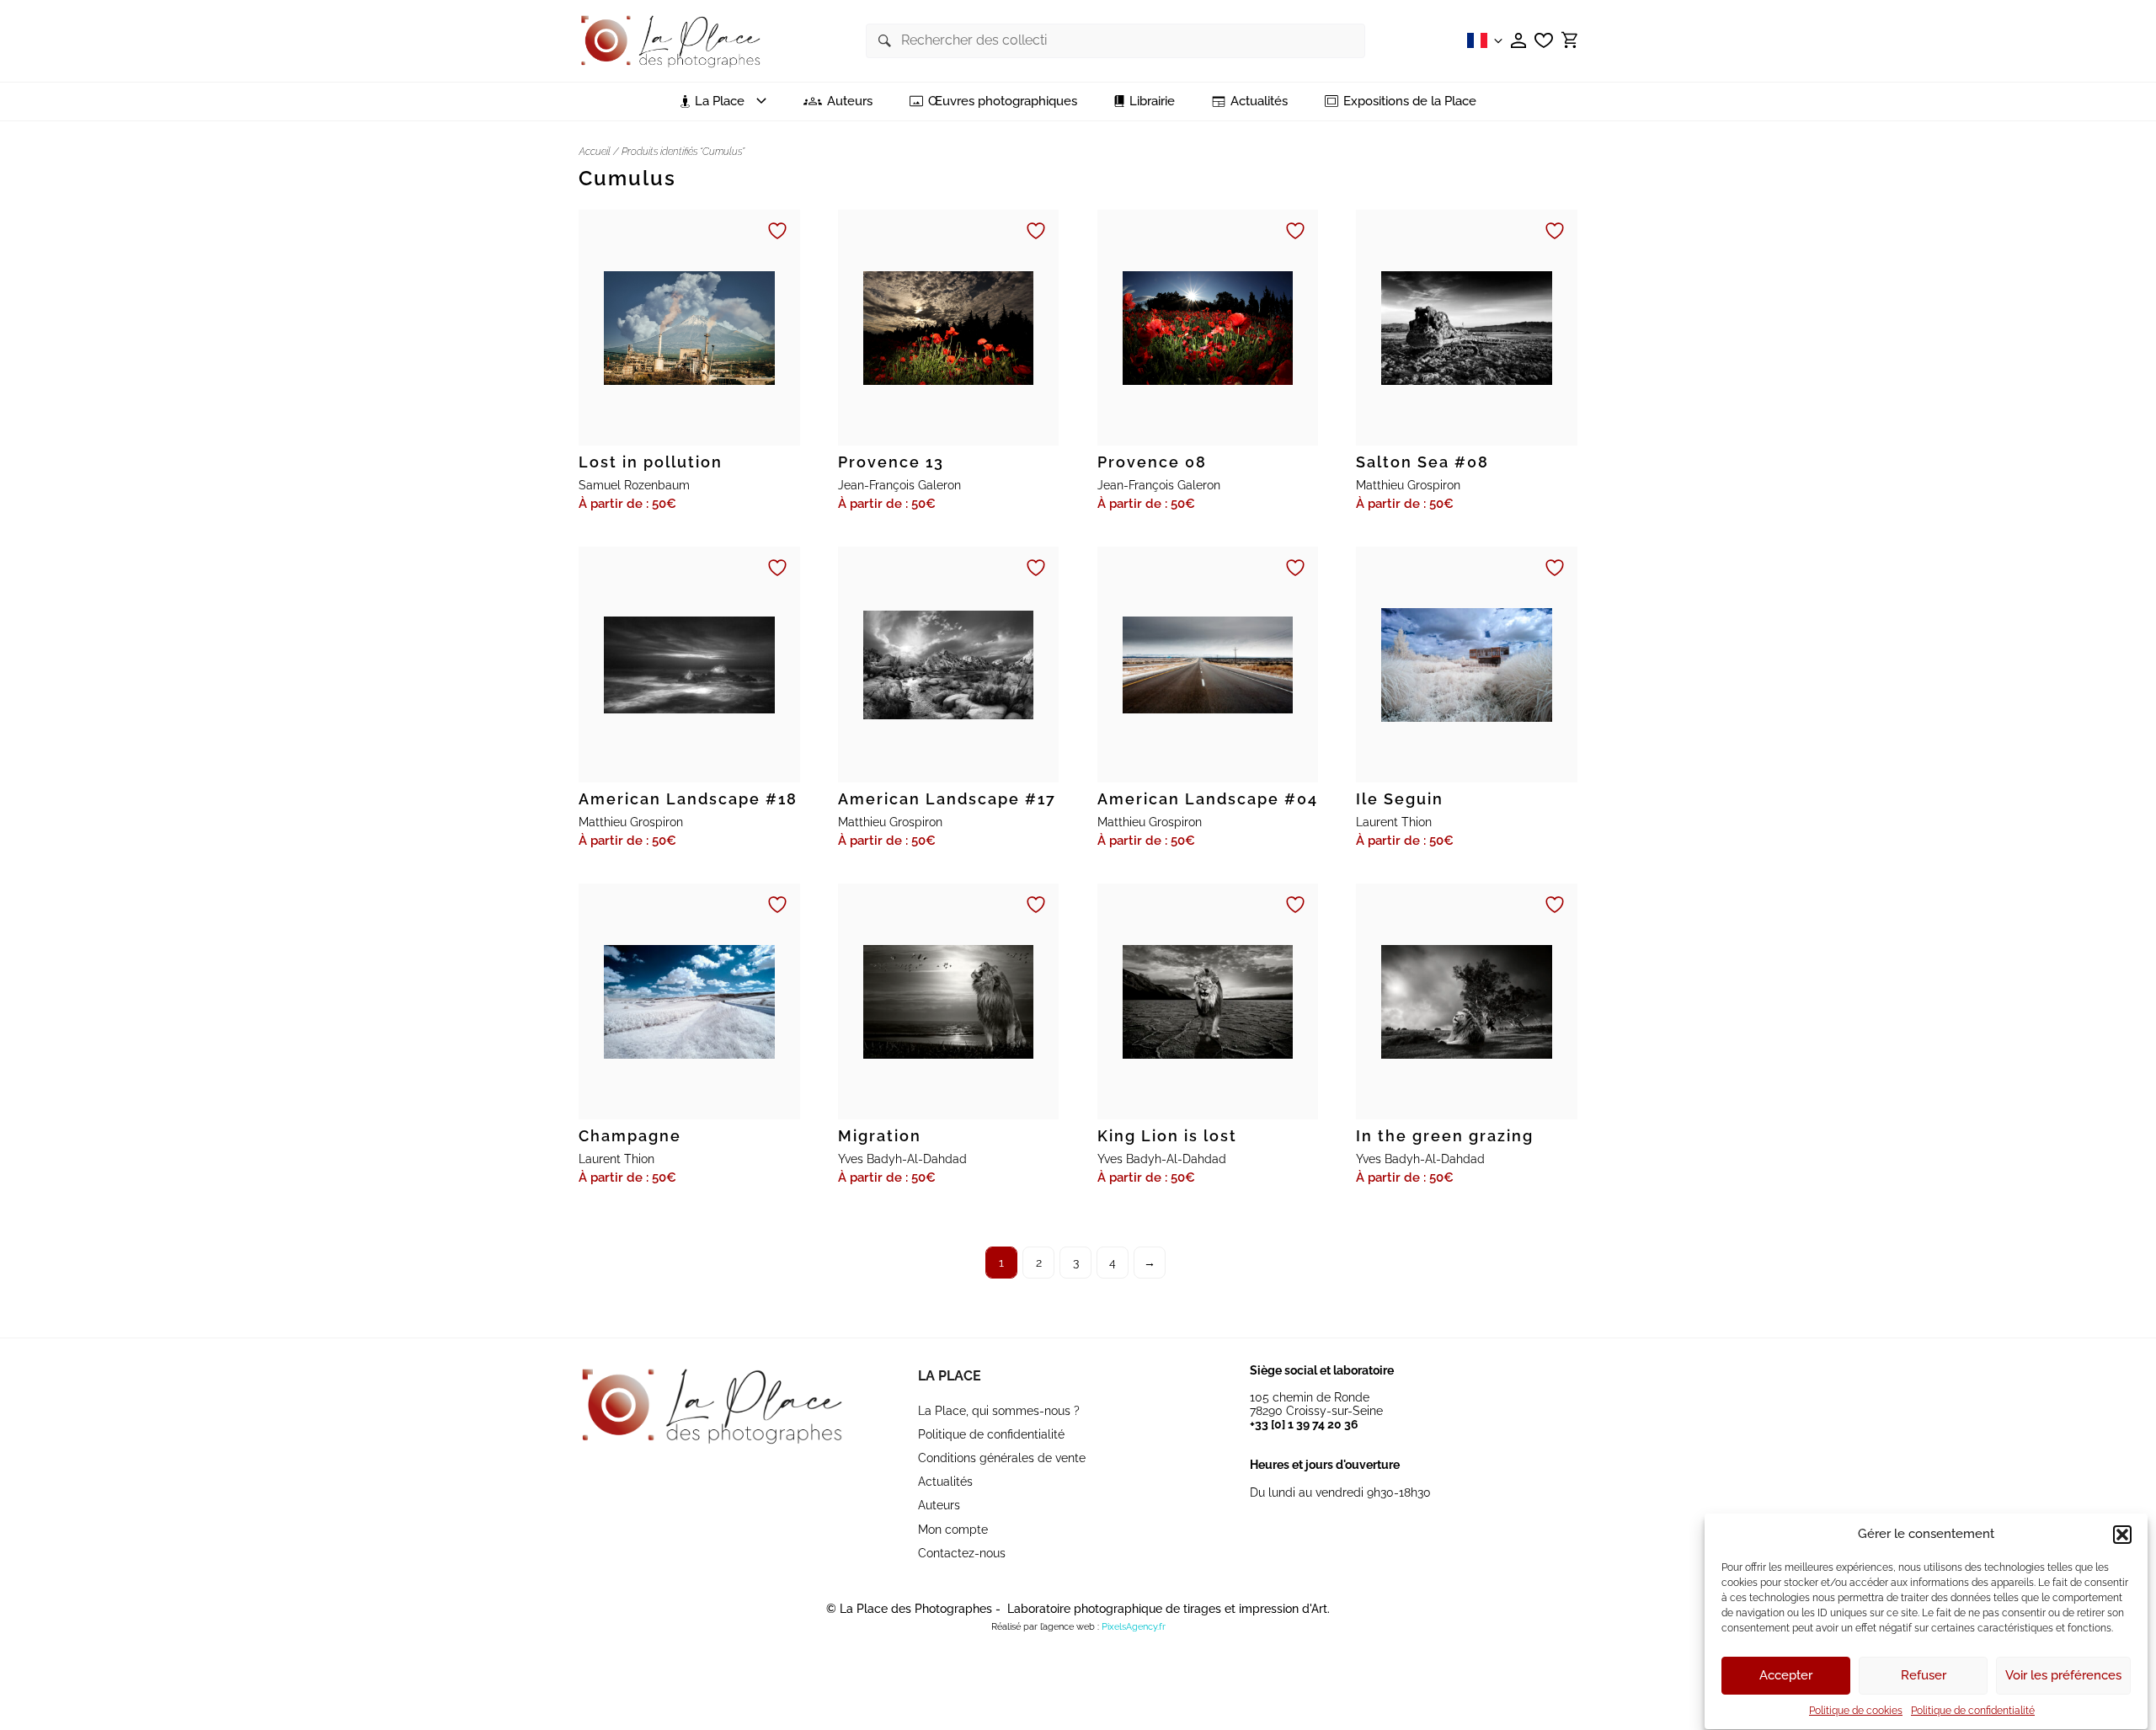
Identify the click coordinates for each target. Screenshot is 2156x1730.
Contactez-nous (962, 1553)
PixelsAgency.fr (1134, 1627)
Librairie (1152, 101)
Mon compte (953, 1530)
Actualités (1259, 101)
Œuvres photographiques (1003, 101)
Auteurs (850, 101)
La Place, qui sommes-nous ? (999, 1411)
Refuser (1924, 1676)
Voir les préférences (2063, 1676)
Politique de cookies (1856, 1711)
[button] (2122, 1535)
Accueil (595, 152)
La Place (950, 1376)
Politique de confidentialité (1973, 1711)
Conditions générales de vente (1002, 1458)
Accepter (1786, 1676)
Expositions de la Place (1410, 101)
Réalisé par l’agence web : (1045, 1627)
